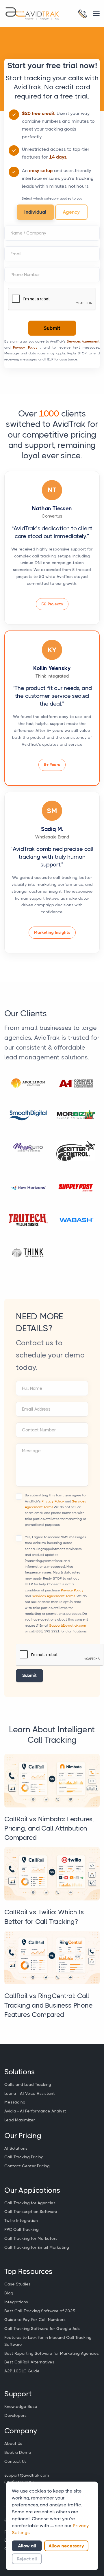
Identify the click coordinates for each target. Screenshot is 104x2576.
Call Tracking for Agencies (30, 2203)
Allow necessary (66, 2546)
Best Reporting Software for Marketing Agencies (52, 2353)
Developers (15, 2415)
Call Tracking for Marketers (31, 2238)
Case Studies (17, 2284)
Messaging (15, 2102)
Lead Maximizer (20, 2120)
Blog (9, 2293)
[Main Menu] (96, 13)
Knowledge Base (21, 2406)
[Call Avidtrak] (83, 14)
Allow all (27, 2546)
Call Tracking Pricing (24, 2157)
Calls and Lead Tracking (28, 2084)
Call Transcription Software (31, 2212)
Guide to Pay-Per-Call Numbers (35, 2320)
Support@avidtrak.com (68, 1625)
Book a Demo (18, 2452)
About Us (13, 2443)
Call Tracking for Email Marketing (37, 2247)
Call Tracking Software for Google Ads (42, 2328)
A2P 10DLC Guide (22, 2371)
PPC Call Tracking (22, 2229)
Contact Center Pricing (27, 2166)
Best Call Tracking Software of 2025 (40, 2311)
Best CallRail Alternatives (29, 2362)
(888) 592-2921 (48, 1631)
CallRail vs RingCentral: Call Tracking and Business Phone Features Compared (49, 2005)
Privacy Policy (25, 347)
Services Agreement (83, 341)
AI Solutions (16, 2148)
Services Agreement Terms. (54, 1596)
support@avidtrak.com (27, 2475)
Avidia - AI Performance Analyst (35, 2111)
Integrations (16, 2302)
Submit (52, 328)
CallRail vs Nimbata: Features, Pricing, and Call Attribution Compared (49, 1828)
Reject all (27, 2559)
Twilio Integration (21, 2220)
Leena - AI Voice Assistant (30, 2093)
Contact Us (15, 2461)
